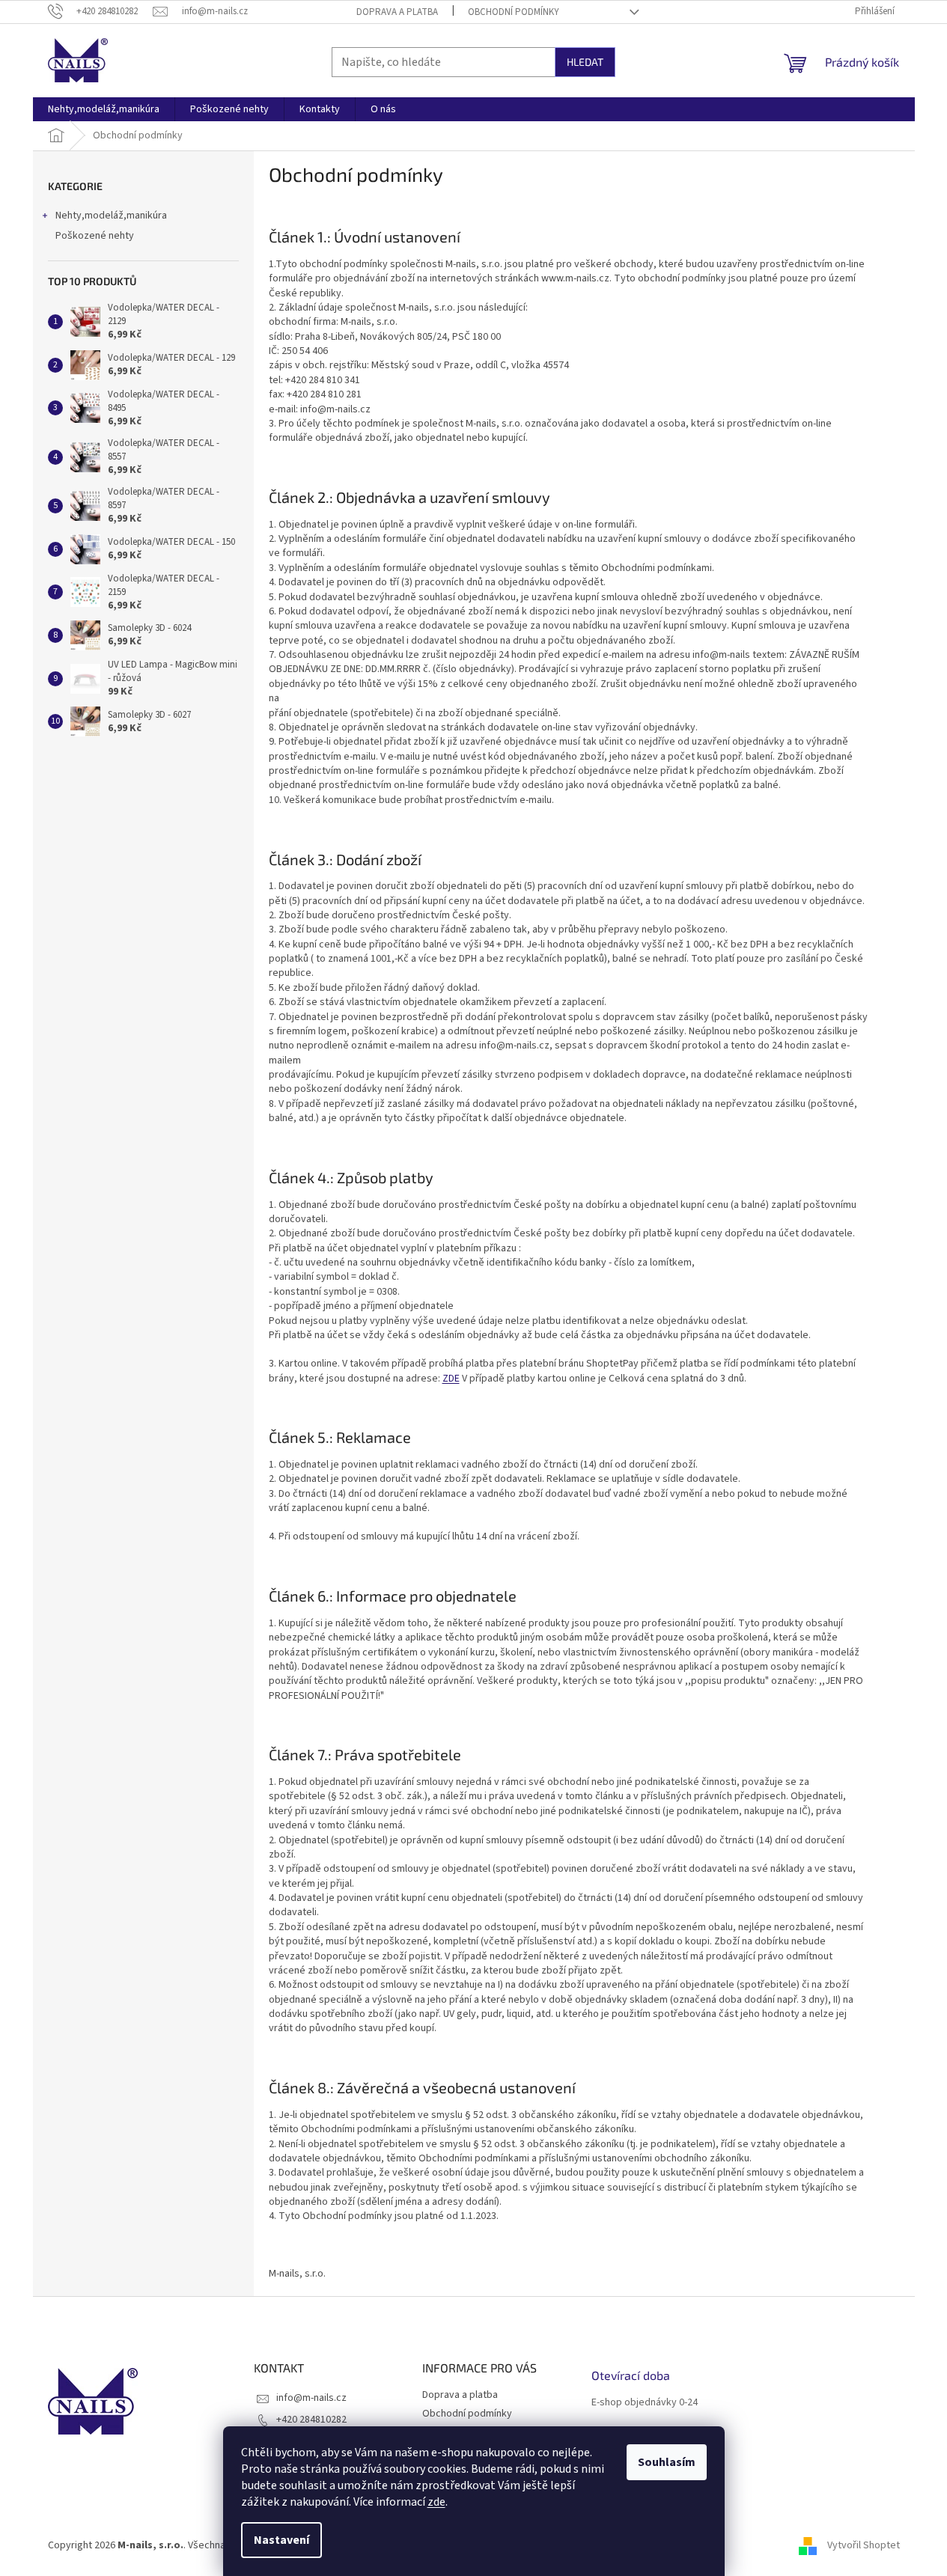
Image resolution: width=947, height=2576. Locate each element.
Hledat (585, 62)
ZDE (451, 1379)
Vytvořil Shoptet (864, 2545)
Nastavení (281, 2540)
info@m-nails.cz (311, 2398)
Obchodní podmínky (514, 12)
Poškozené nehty (95, 236)
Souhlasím (667, 2462)
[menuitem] (104, 109)
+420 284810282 (311, 2420)
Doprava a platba (397, 12)
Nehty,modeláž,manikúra (111, 216)
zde (436, 2502)
